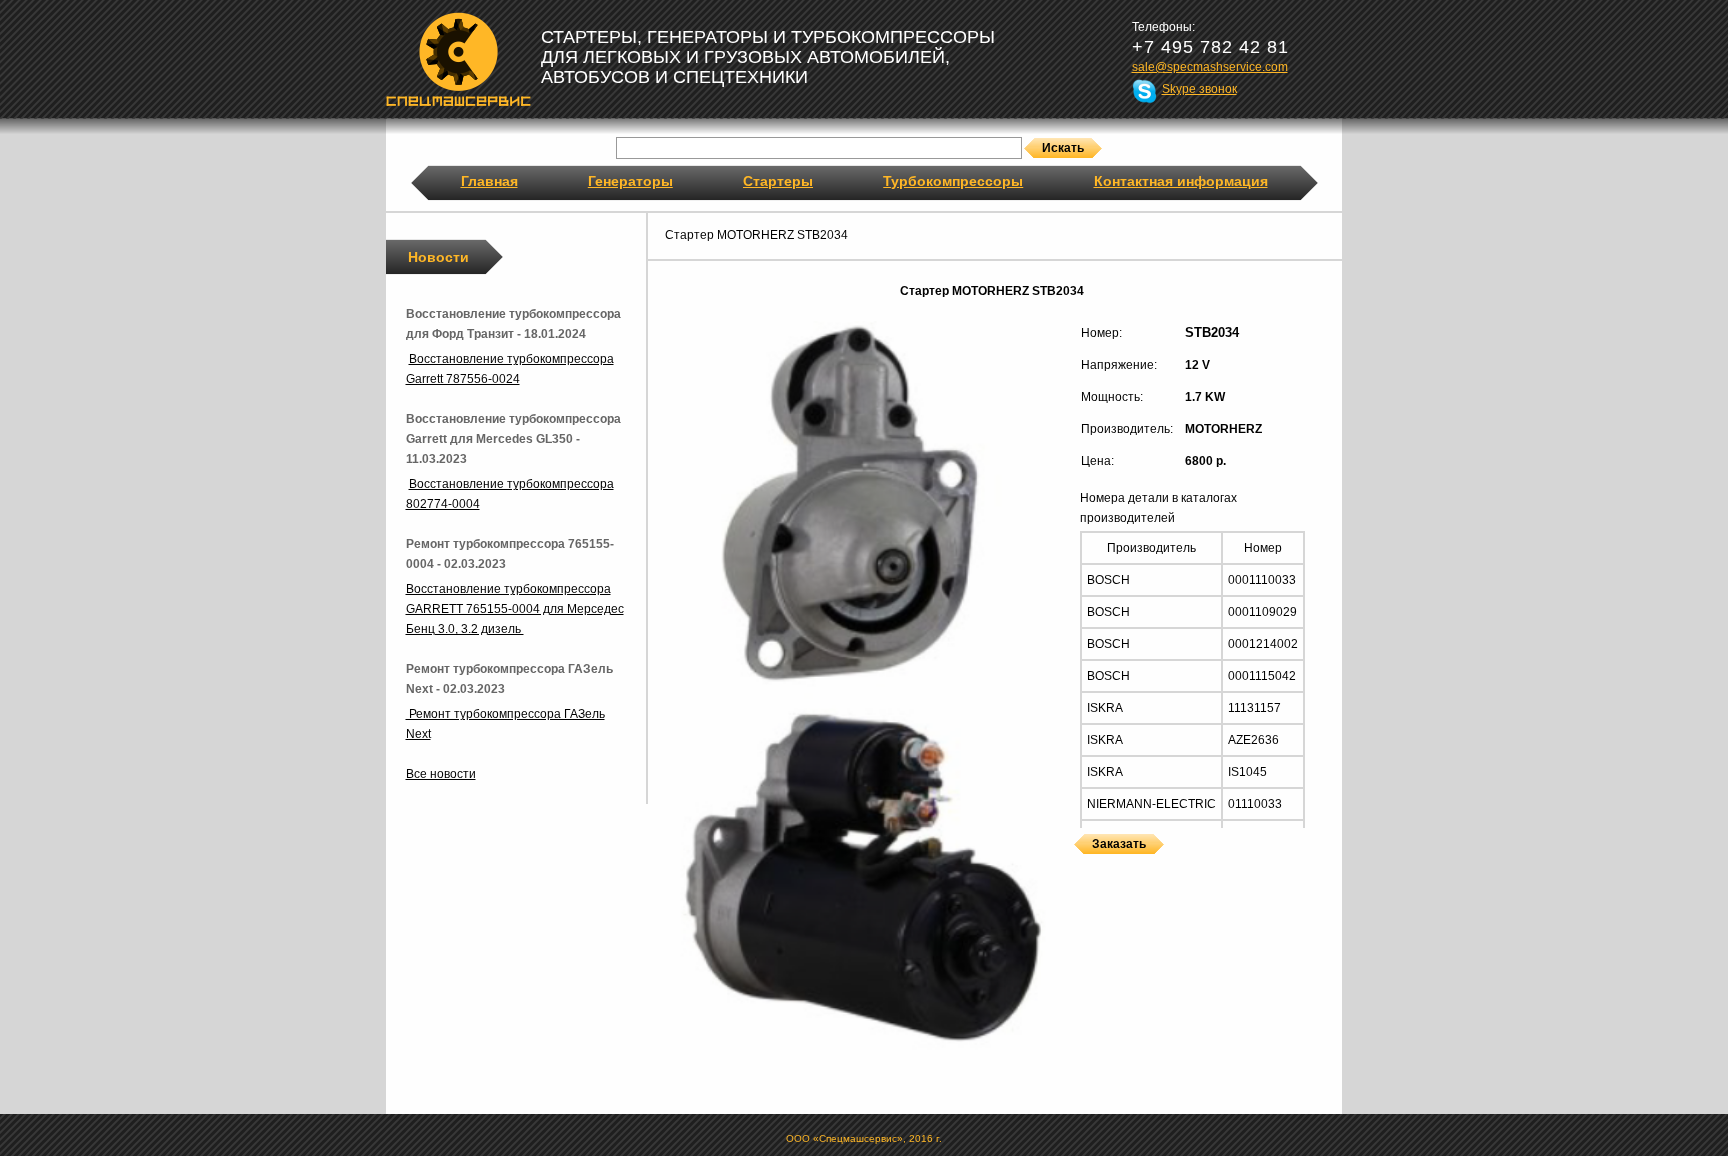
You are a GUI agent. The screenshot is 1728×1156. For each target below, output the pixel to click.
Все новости (441, 774)
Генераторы (630, 181)
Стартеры (778, 181)
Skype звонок (1199, 89)
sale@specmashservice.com (1210, 67)
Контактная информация (1181, 181)
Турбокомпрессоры (953, 181)
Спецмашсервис (458, 59)
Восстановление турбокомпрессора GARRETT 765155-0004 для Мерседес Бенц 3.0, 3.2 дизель (515, 609)
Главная (489, 181)
